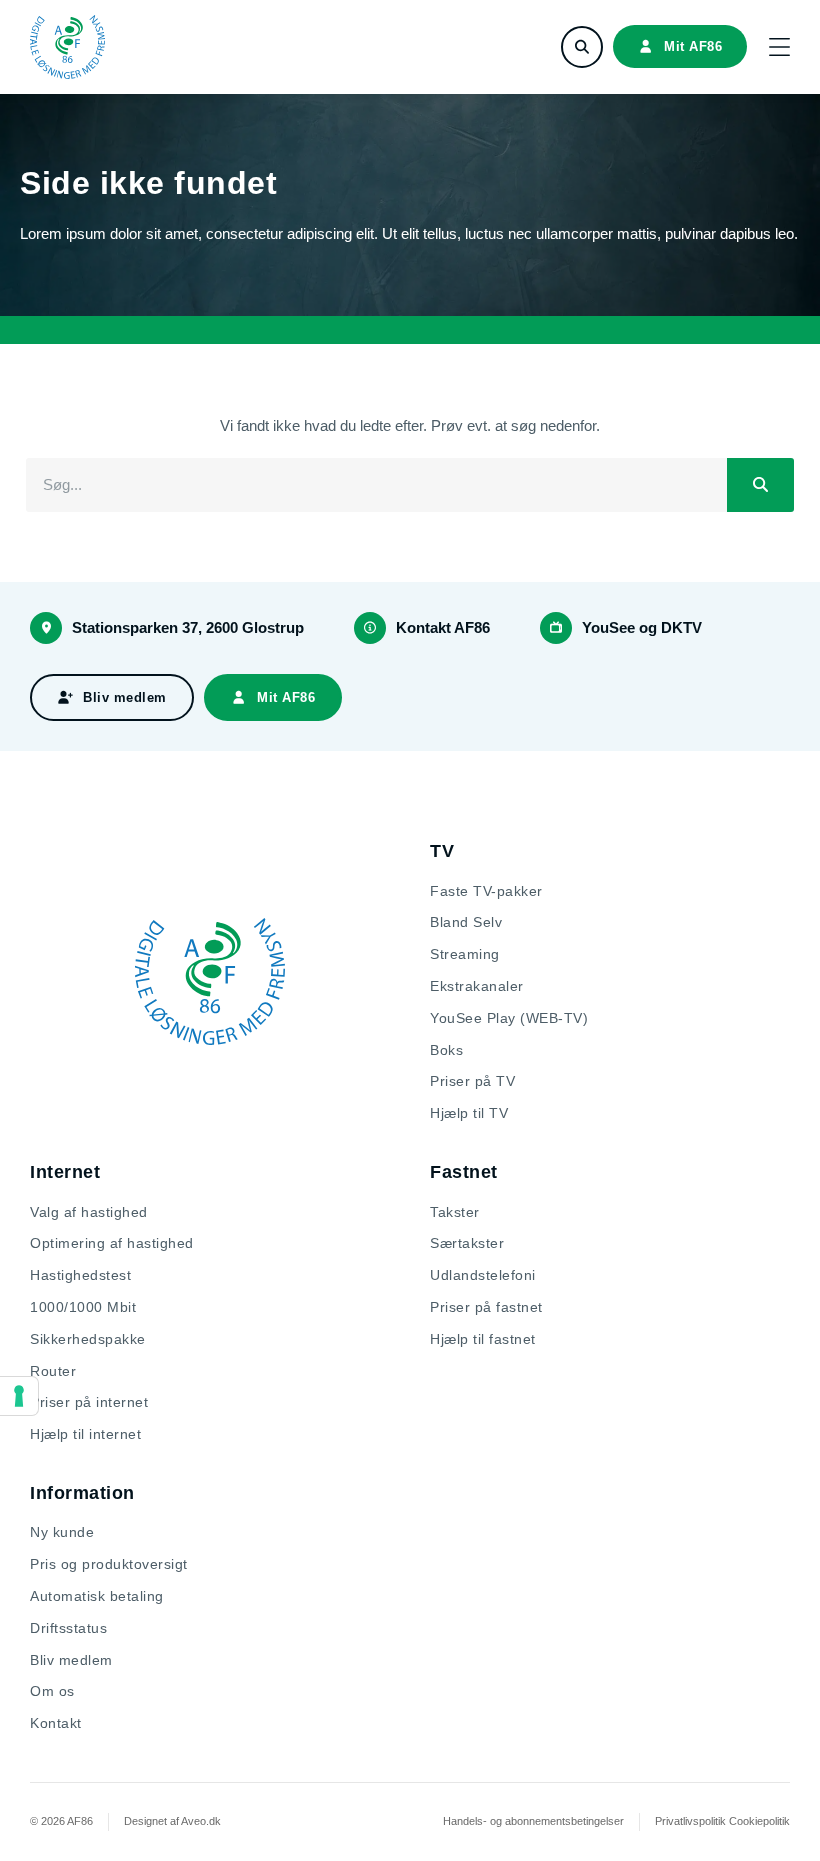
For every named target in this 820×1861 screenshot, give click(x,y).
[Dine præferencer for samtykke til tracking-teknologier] (19, 1396)
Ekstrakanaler (477, 986)
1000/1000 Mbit (83, 1307)
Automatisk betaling (97, 1596)
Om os (52, 1691)
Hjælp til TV (469, 1113)
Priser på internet (89, 1402)
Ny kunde (62, 1532)
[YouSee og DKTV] (556, 628)
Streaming (465, 954)
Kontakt (56, 1723)
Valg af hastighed (89, 1212)
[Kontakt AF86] (370, 628)
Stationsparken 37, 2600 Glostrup (188, 627)
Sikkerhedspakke (88, 1339)
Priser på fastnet (486, 1307)
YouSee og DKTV (642, 627)
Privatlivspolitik (690, 1821)
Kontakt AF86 (443, 627)
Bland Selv (466, 922)
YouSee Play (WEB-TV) (509, 1018)
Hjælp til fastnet (483, 1339)
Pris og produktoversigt (109, 1564)
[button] (779, 46)
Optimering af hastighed (112, 1243)
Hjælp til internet (85, 1434)
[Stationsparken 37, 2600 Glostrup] (46, 628)
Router (53, 1371)
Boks (446, 1050)
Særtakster (467, 1243)
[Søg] (760, 485)
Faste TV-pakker (486, 891)
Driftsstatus (68, 1628)
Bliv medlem (71, 1660)
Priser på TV (472, 1081)
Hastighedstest (80, 1275)
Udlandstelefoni (483, 1275)
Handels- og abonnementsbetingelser (533, 1821)
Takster (455, 1212)
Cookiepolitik (759, 1821)
